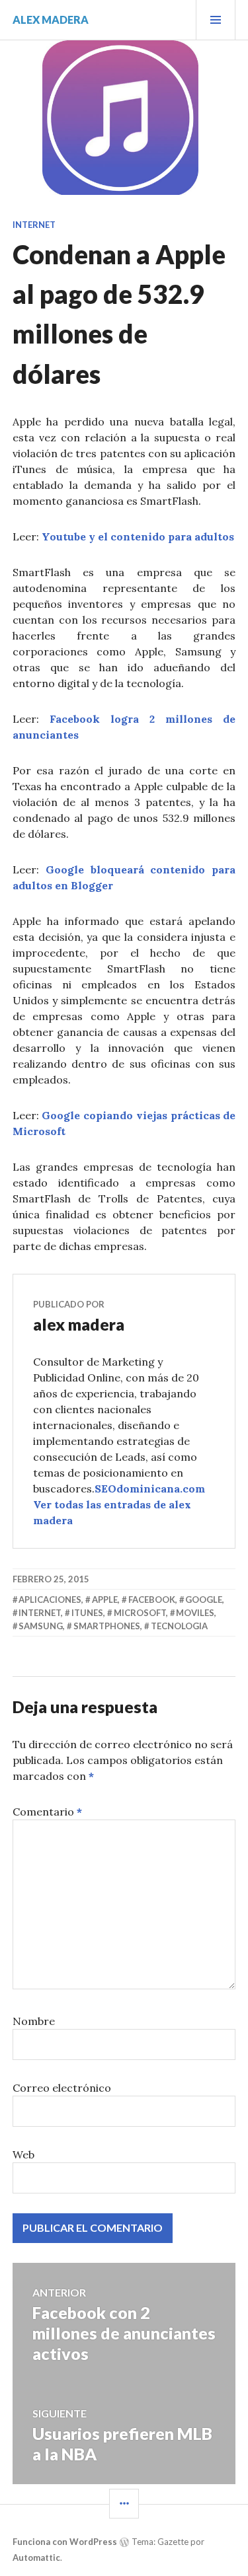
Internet (34, 225)
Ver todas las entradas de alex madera (112, 1512)
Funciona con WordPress (65, 2542)
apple (105, 1600)
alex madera (51, 19)
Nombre (34, 2021)
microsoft (140, 1613)
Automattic (36, 2558)
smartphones (107, 1626)
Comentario (47, 1812)
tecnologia (179, 1626)
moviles (195, 1613)
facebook (152, 1600)
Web (23, 2154)
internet (40, 1613)
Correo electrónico (62, 2088)
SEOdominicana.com (150, 1489)
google (204, 1600)
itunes (87, 1613)
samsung (41, 1626)
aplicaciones (50, 1600)
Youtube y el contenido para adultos (138, 536)
